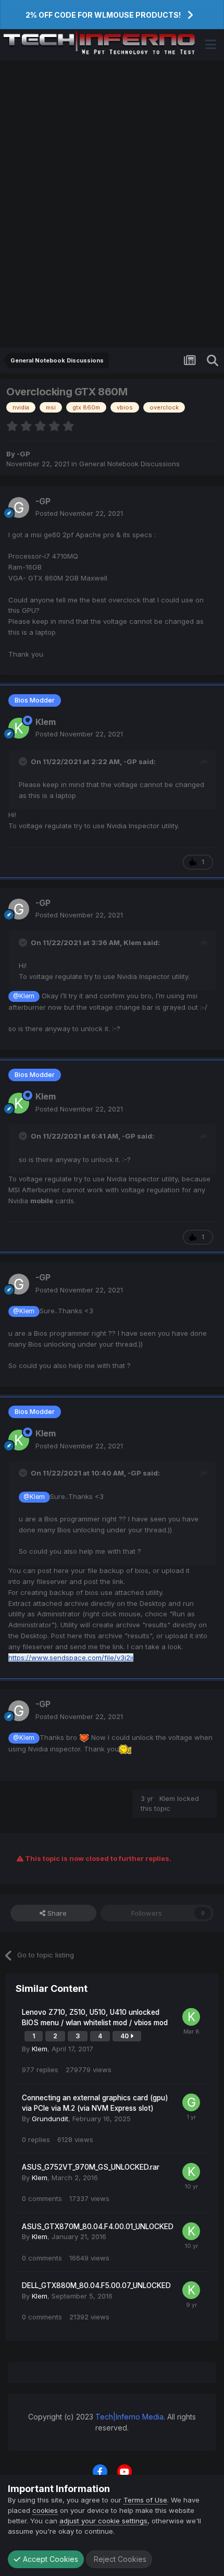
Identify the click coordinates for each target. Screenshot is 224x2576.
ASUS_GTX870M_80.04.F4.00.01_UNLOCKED (98, 2227)
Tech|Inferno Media (129, 2417)
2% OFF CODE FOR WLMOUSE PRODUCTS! (103, 15)
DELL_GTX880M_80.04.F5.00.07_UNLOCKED (96, 2285)
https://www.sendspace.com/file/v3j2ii (71, 1658)
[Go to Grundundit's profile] (191, 2102)
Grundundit (50, 2119)
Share (56, 1913)
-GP (23, 454)
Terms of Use (145, 2500)
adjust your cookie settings (103, 2521)
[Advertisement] (112, 204)
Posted (79, 513)
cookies (45, 2510)
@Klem (24, 996)
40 (125, 2036)
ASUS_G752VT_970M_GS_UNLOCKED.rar (91, 2167)
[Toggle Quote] (24, 761)
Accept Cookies (49, 2559)
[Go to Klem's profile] (19, 728)
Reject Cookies (119, 2559)
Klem (46, 722)
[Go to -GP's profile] (19, 507)
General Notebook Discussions (129, 464)
